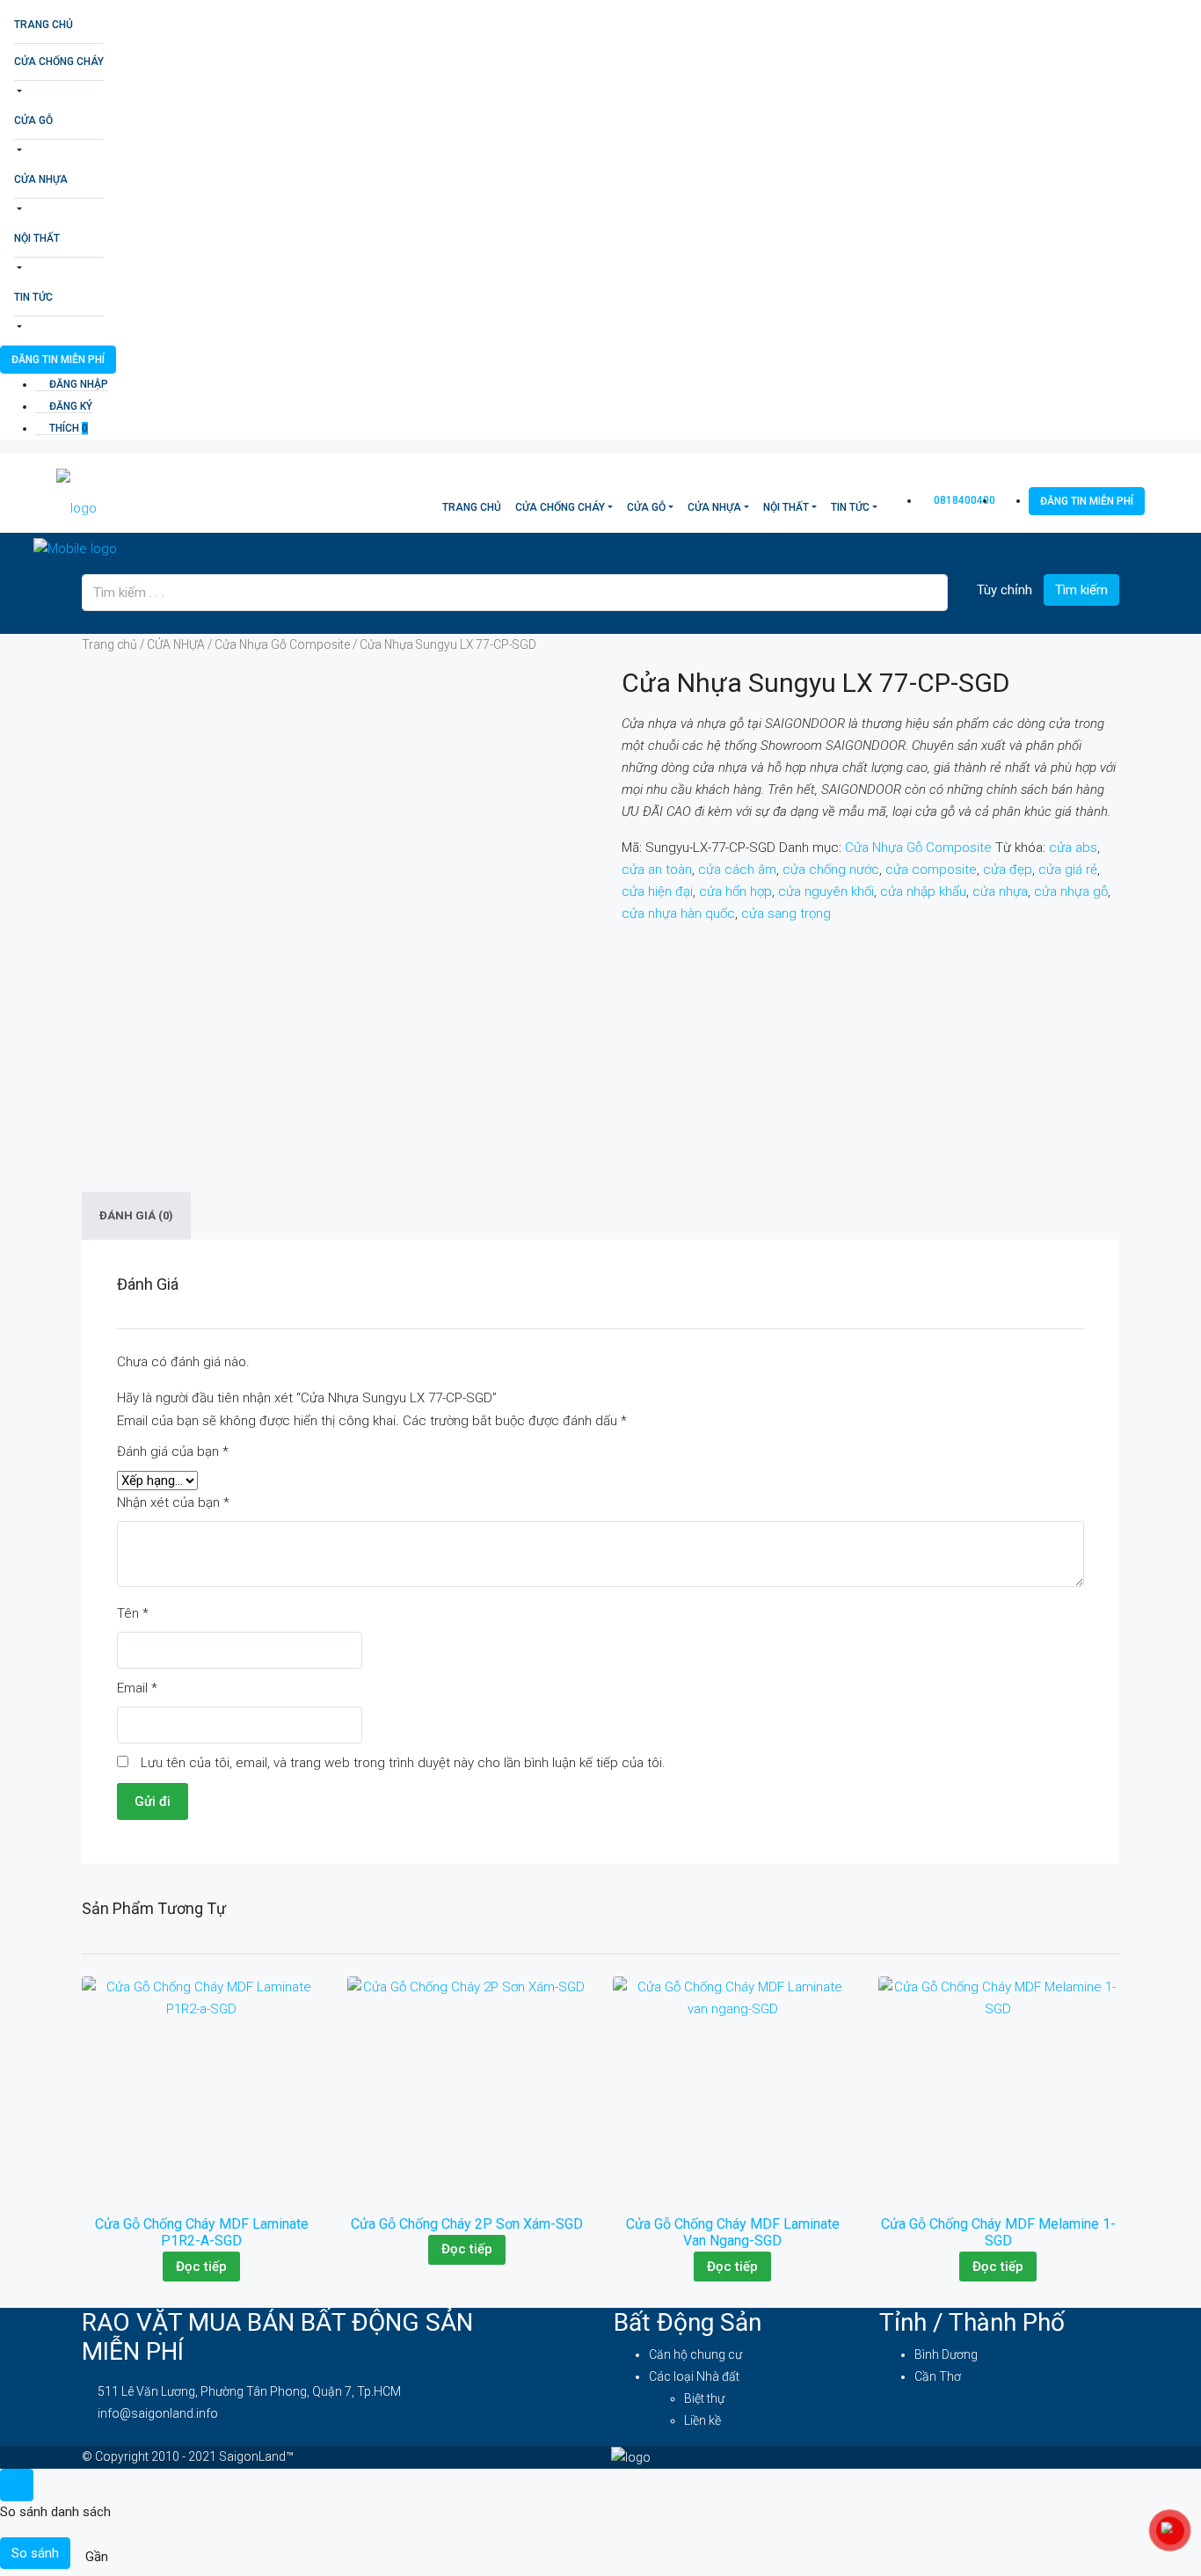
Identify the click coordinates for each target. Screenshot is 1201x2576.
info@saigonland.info (158, 2413)
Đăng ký (69, 406)
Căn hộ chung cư (695, 2354)
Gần (97, 2557)
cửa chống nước (831, 870)
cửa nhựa (1000, 891)
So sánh (35, 2553)
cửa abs (1073, 848)
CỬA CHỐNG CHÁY (59, 62)
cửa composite (931, 870)
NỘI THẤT (37, 238)
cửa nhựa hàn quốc (678, 913)
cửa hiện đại (657, 891)
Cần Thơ (938, 2376)
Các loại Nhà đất (694, 2376)
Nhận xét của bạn (173, 1503)
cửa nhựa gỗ (1071, 891)
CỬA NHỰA (41, 179)
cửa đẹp (1008, 870)
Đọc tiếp (201, 2267)
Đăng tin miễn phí (58, 360)
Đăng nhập (77, 384)
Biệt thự (704, 2398)
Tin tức (33, 297)
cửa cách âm (737, 870)
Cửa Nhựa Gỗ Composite (282, 644)
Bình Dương (946, 2354)
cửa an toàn (657, 870)
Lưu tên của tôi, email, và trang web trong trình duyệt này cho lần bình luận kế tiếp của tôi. (403, 1763)
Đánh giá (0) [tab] (136, 1216)
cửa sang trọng (786, 913)
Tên (133, 1613)
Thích (67, 428)
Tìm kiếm (1081, 590)
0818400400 (963, 500)
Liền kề (702, 2420)
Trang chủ (44, 25)
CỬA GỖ (33, 120)
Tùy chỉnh (1003, 590)
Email (137, 1688)
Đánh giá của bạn (173, 1452)
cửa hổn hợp (735, 891)
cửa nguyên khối (826, 891)
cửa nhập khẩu (923, 891)
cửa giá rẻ (1068, 870)
